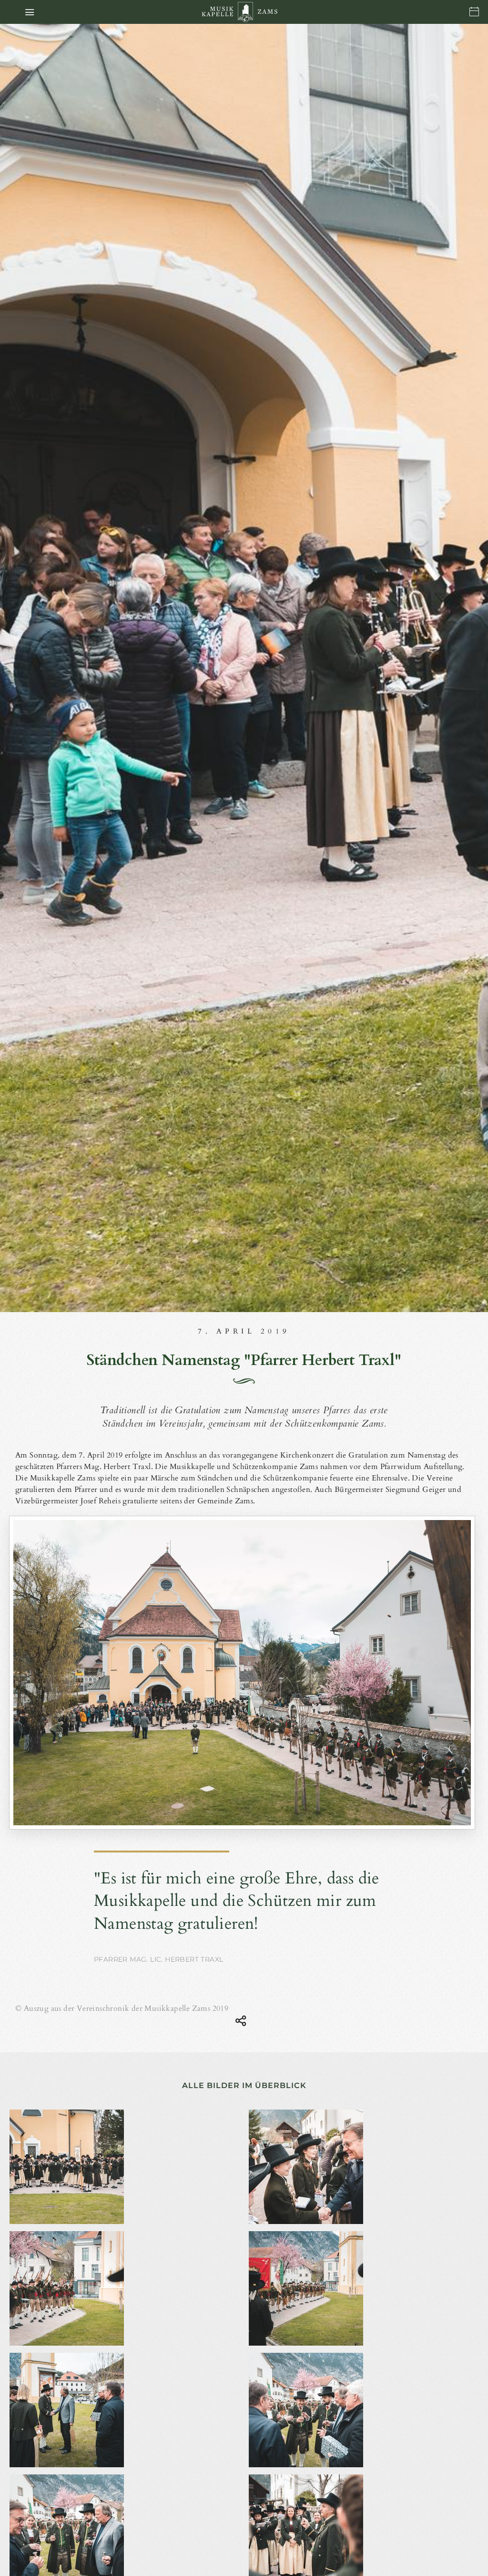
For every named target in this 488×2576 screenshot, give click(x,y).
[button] (30, 12)
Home (245, 12)
